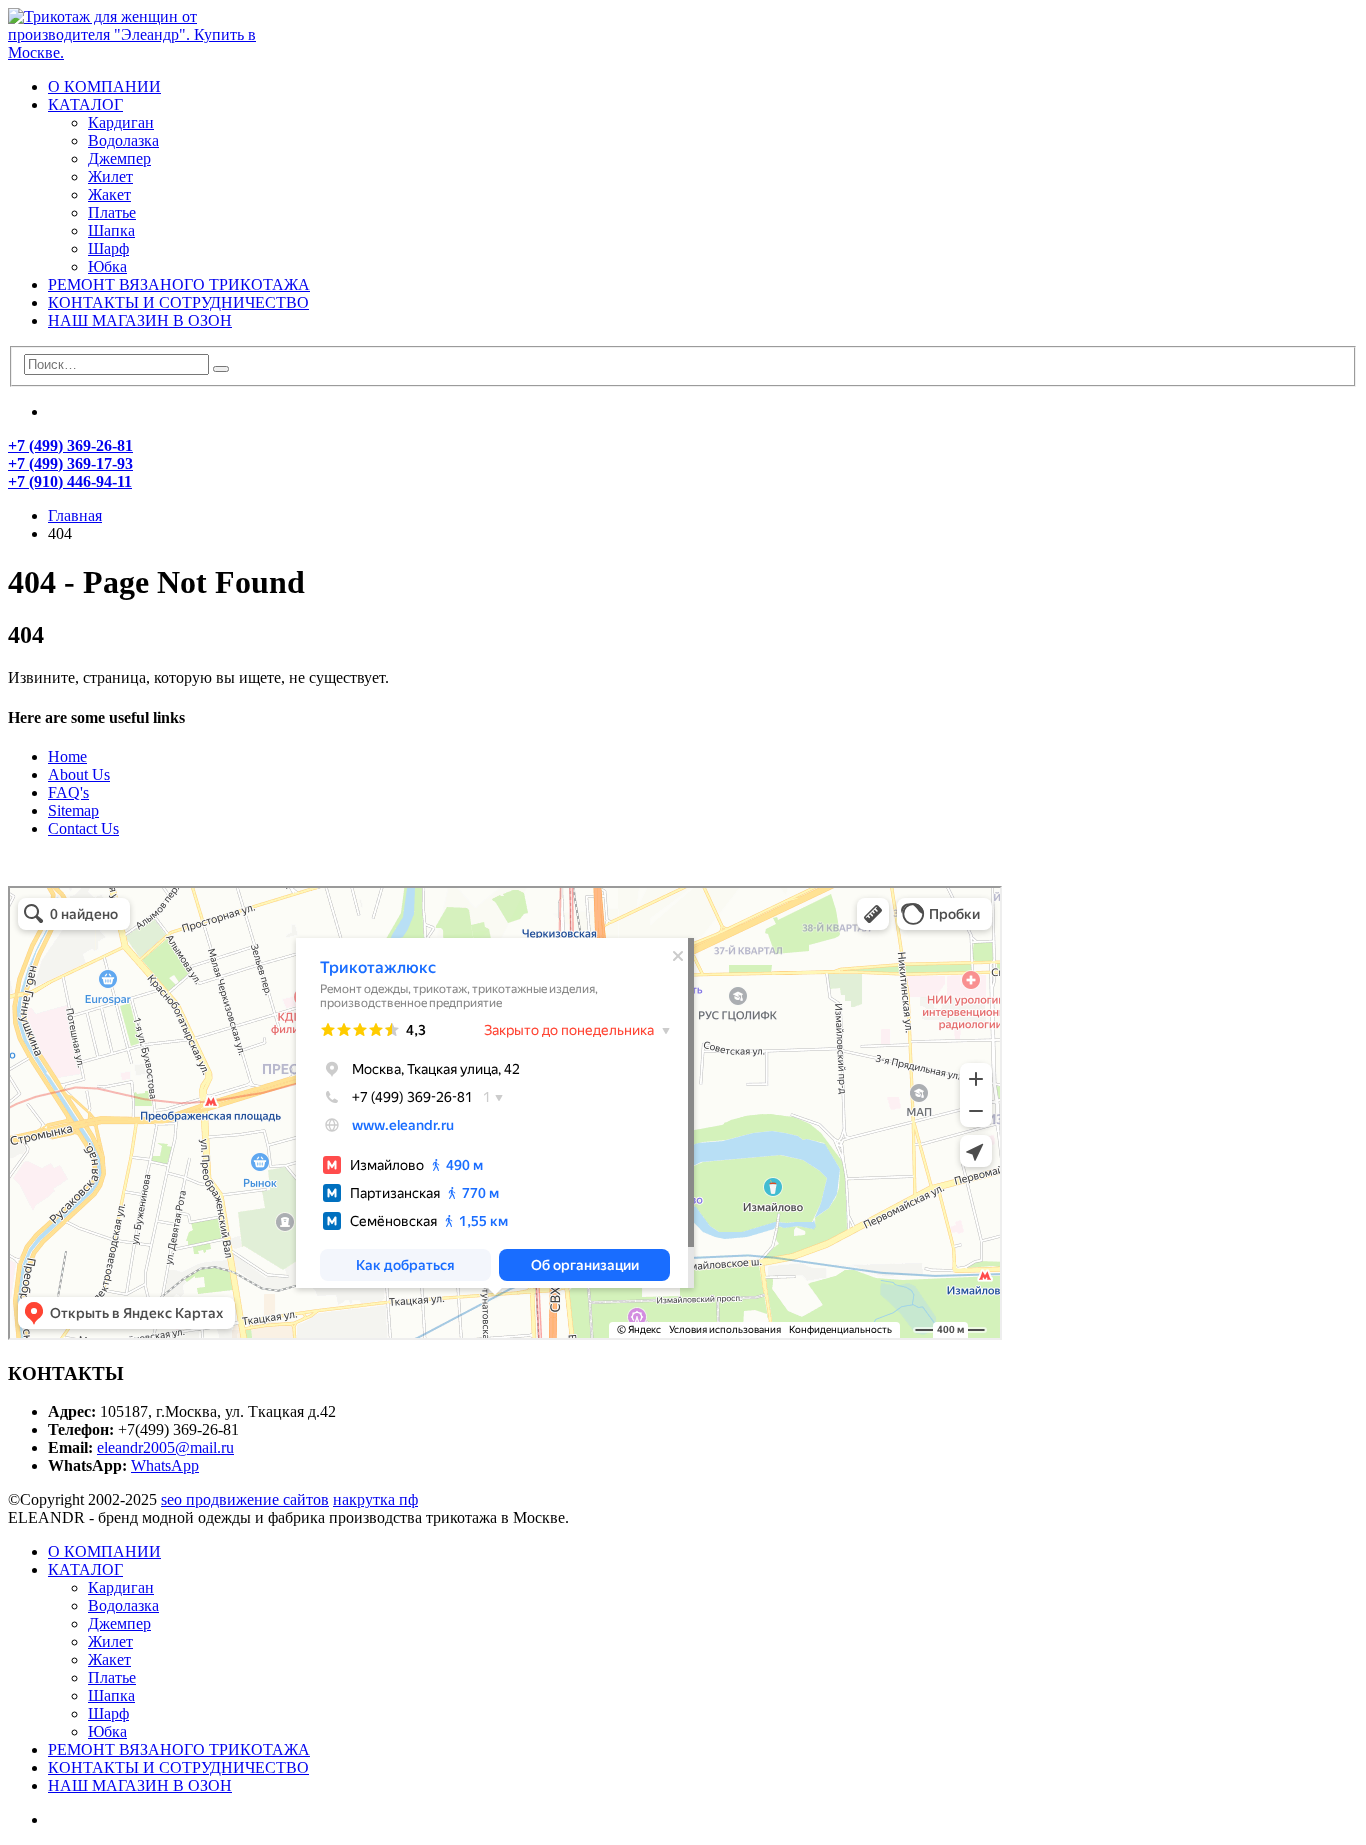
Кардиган (121, 122)
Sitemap (73, 810)
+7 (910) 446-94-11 (70, 481)
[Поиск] (221, 369)
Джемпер (119, 158)
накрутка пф (375, 1499)
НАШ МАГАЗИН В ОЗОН (140, 320)
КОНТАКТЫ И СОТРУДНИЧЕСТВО (178, 302)
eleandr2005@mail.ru (165, 1447)
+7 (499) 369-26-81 (70, 445)
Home (67, 756)
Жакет (109, 194)
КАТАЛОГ (85, 104)
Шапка (111, 230)
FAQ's (68, 792)
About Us (79, 774)
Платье (112, 212)
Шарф (108, 248)
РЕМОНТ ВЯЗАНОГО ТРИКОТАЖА (179, 284)
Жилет (110, 176)
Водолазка (123, 140)
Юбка (107, 266)
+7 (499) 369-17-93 (70, 463)
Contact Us (83, 828)
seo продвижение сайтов (245, 1499)
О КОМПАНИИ (104, 86)
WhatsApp (165, 1465)
